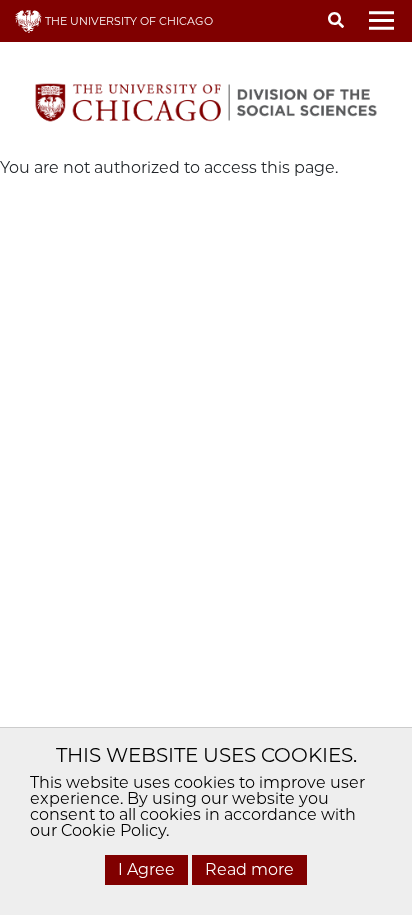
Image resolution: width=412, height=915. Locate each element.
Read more (249, 869)
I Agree (146, 869)
